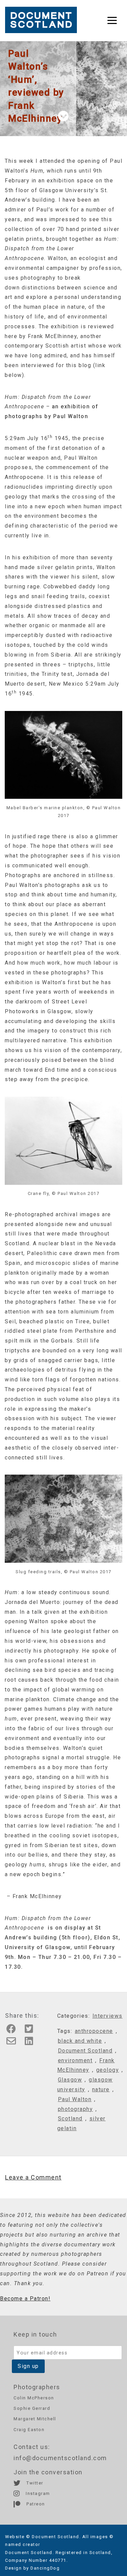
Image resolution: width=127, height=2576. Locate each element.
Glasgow (70, 2080)
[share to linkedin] (31, 2043)
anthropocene (94, 2031)
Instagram (37, 2493)
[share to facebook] (14, 2031)
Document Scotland (85, 2051)
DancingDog (45, 2568)
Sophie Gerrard (32, 2408)
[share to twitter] (31, 2031)
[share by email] (14, 2043)
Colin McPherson (34, 2398)
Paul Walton (75, 2099)
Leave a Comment (33, 2177)
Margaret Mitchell (35, 2419)
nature (101, 2089)
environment (75, 2060)
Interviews (108, 2016)
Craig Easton (29, 2430)
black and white (80, 2041)
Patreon (35, 2504)
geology (108, 2070)
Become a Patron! (25, 2299)
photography (76, 2109)
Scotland (70, 2119)
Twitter (34, 2483)
